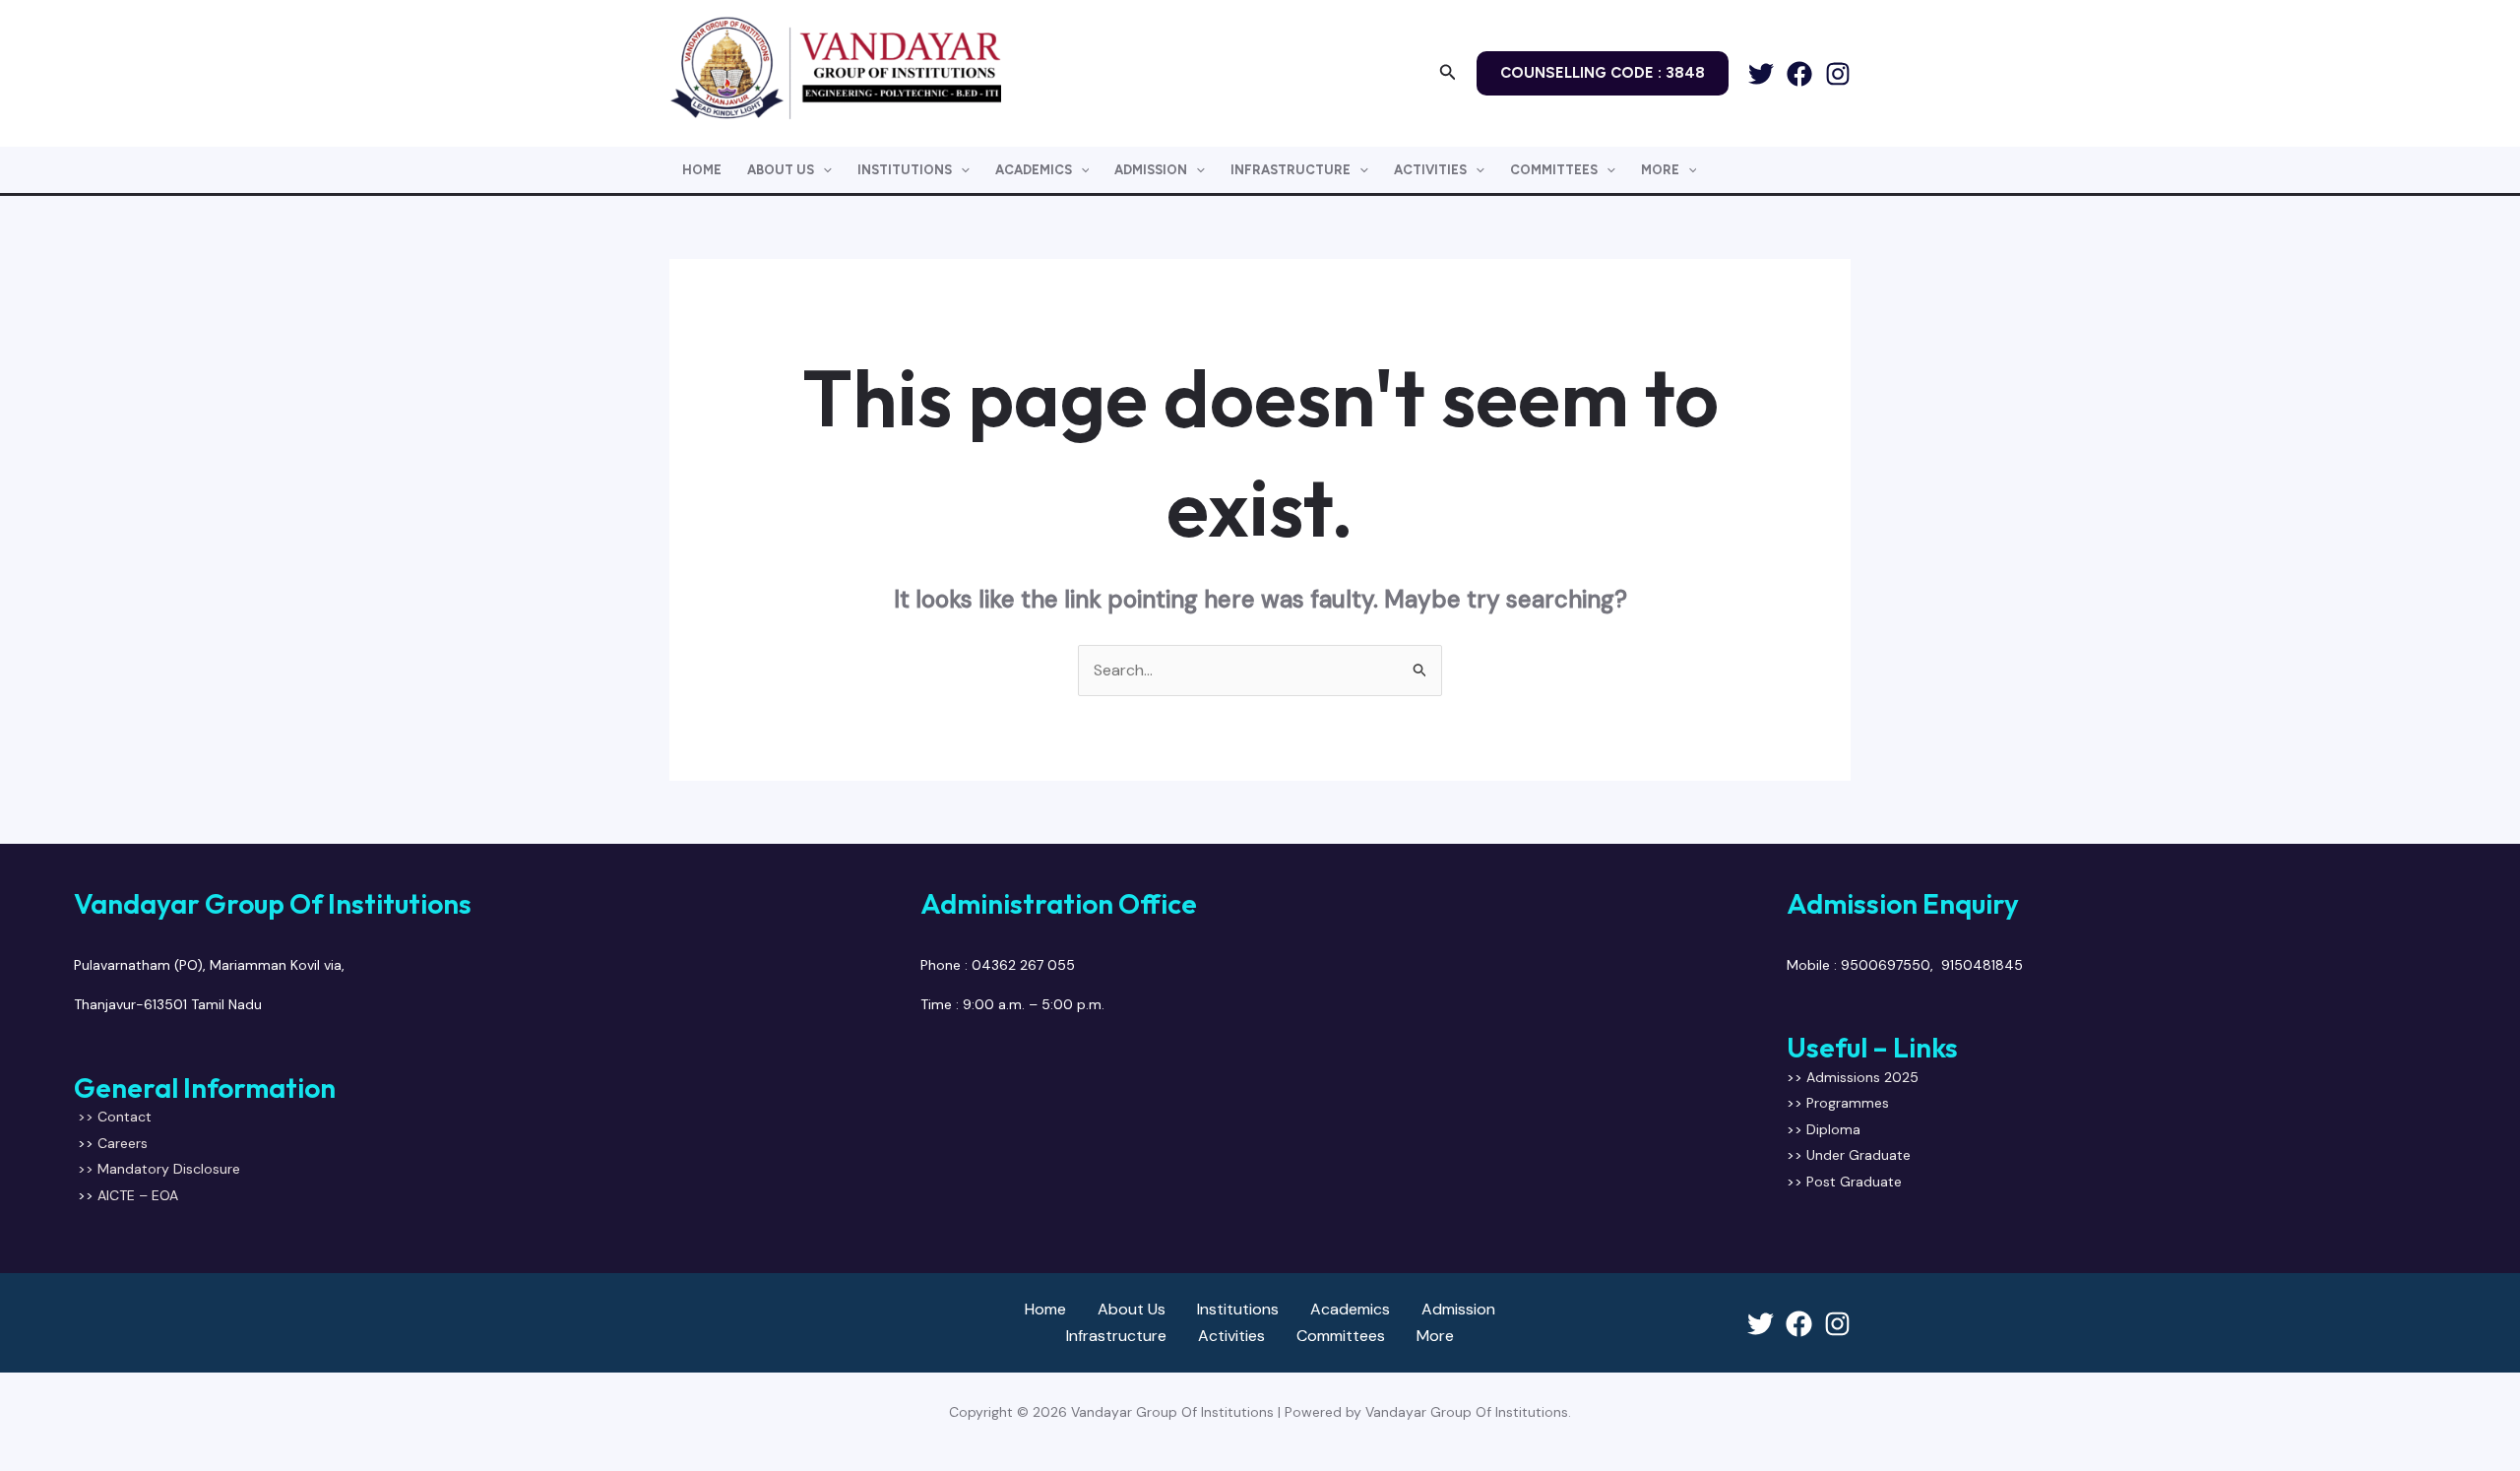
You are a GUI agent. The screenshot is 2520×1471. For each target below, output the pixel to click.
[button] (1448, 73)
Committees (1554, 170)
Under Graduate (1860, 1155)
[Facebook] (1799, 74)
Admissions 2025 (1862, 1077)
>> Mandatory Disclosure (157, 1169)
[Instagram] (1838, 74)
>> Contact (115, 1117)
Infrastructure (1291, 170)
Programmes (1848, 1103)
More (1660, 170)
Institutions (905, 170)
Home (702, 170)
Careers (123, 1143)
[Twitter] (1761, 74)
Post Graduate (1854, 1182)
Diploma (1833, 1129)
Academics (1034, 170)
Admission (1151, 170)
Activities (1430, 170)
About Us (781, 170)
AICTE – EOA (138, 1195)
